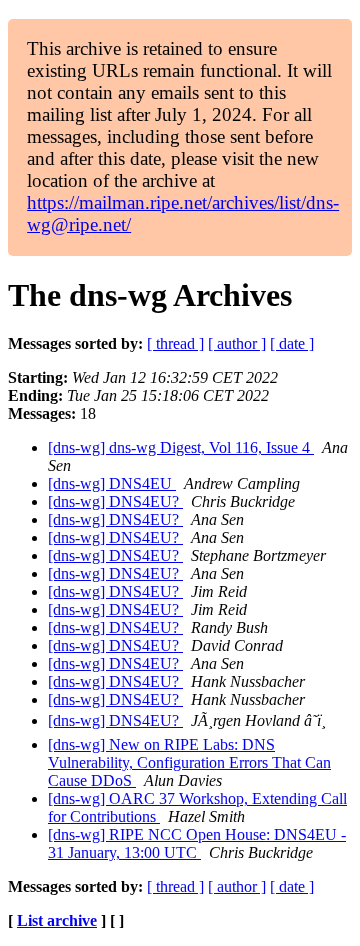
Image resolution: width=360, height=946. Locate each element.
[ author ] (237, 343)
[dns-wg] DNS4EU (112, 483)
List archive (57, 920)
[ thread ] (175, 343)
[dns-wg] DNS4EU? (115, 501)
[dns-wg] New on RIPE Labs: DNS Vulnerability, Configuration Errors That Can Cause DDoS (189, 762)
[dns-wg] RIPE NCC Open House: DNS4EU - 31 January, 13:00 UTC (197, 843)
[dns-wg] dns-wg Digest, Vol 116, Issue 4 (181, 447)
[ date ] (292, 343)
